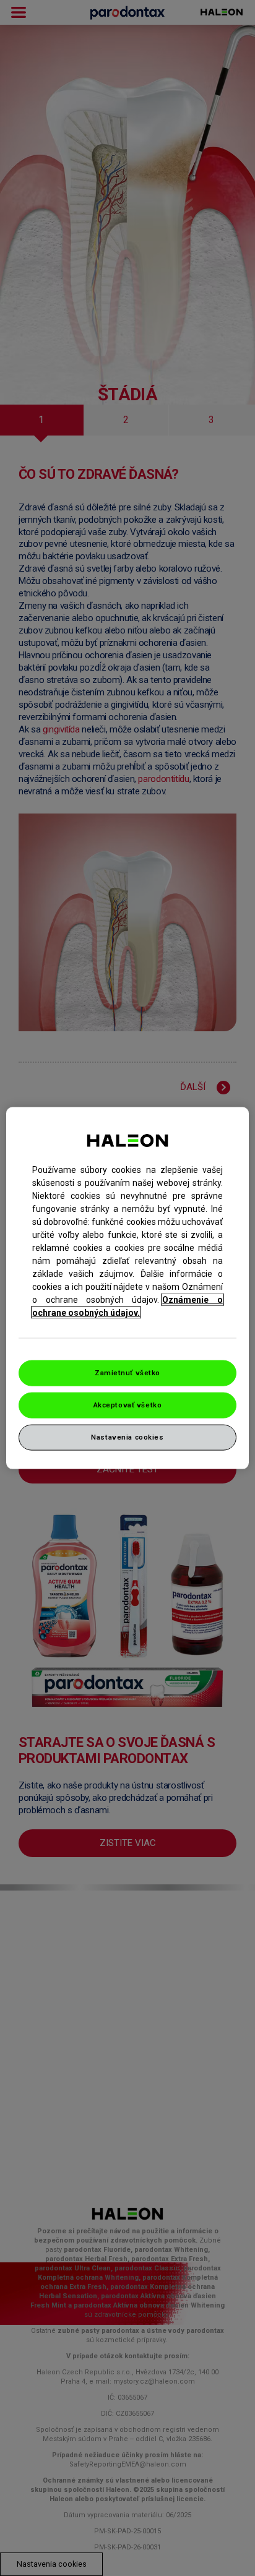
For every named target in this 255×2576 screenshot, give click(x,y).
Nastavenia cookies (127, 1436)
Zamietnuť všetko (127, 1373)
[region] (127, 1288)
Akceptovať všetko (128, 1405)
